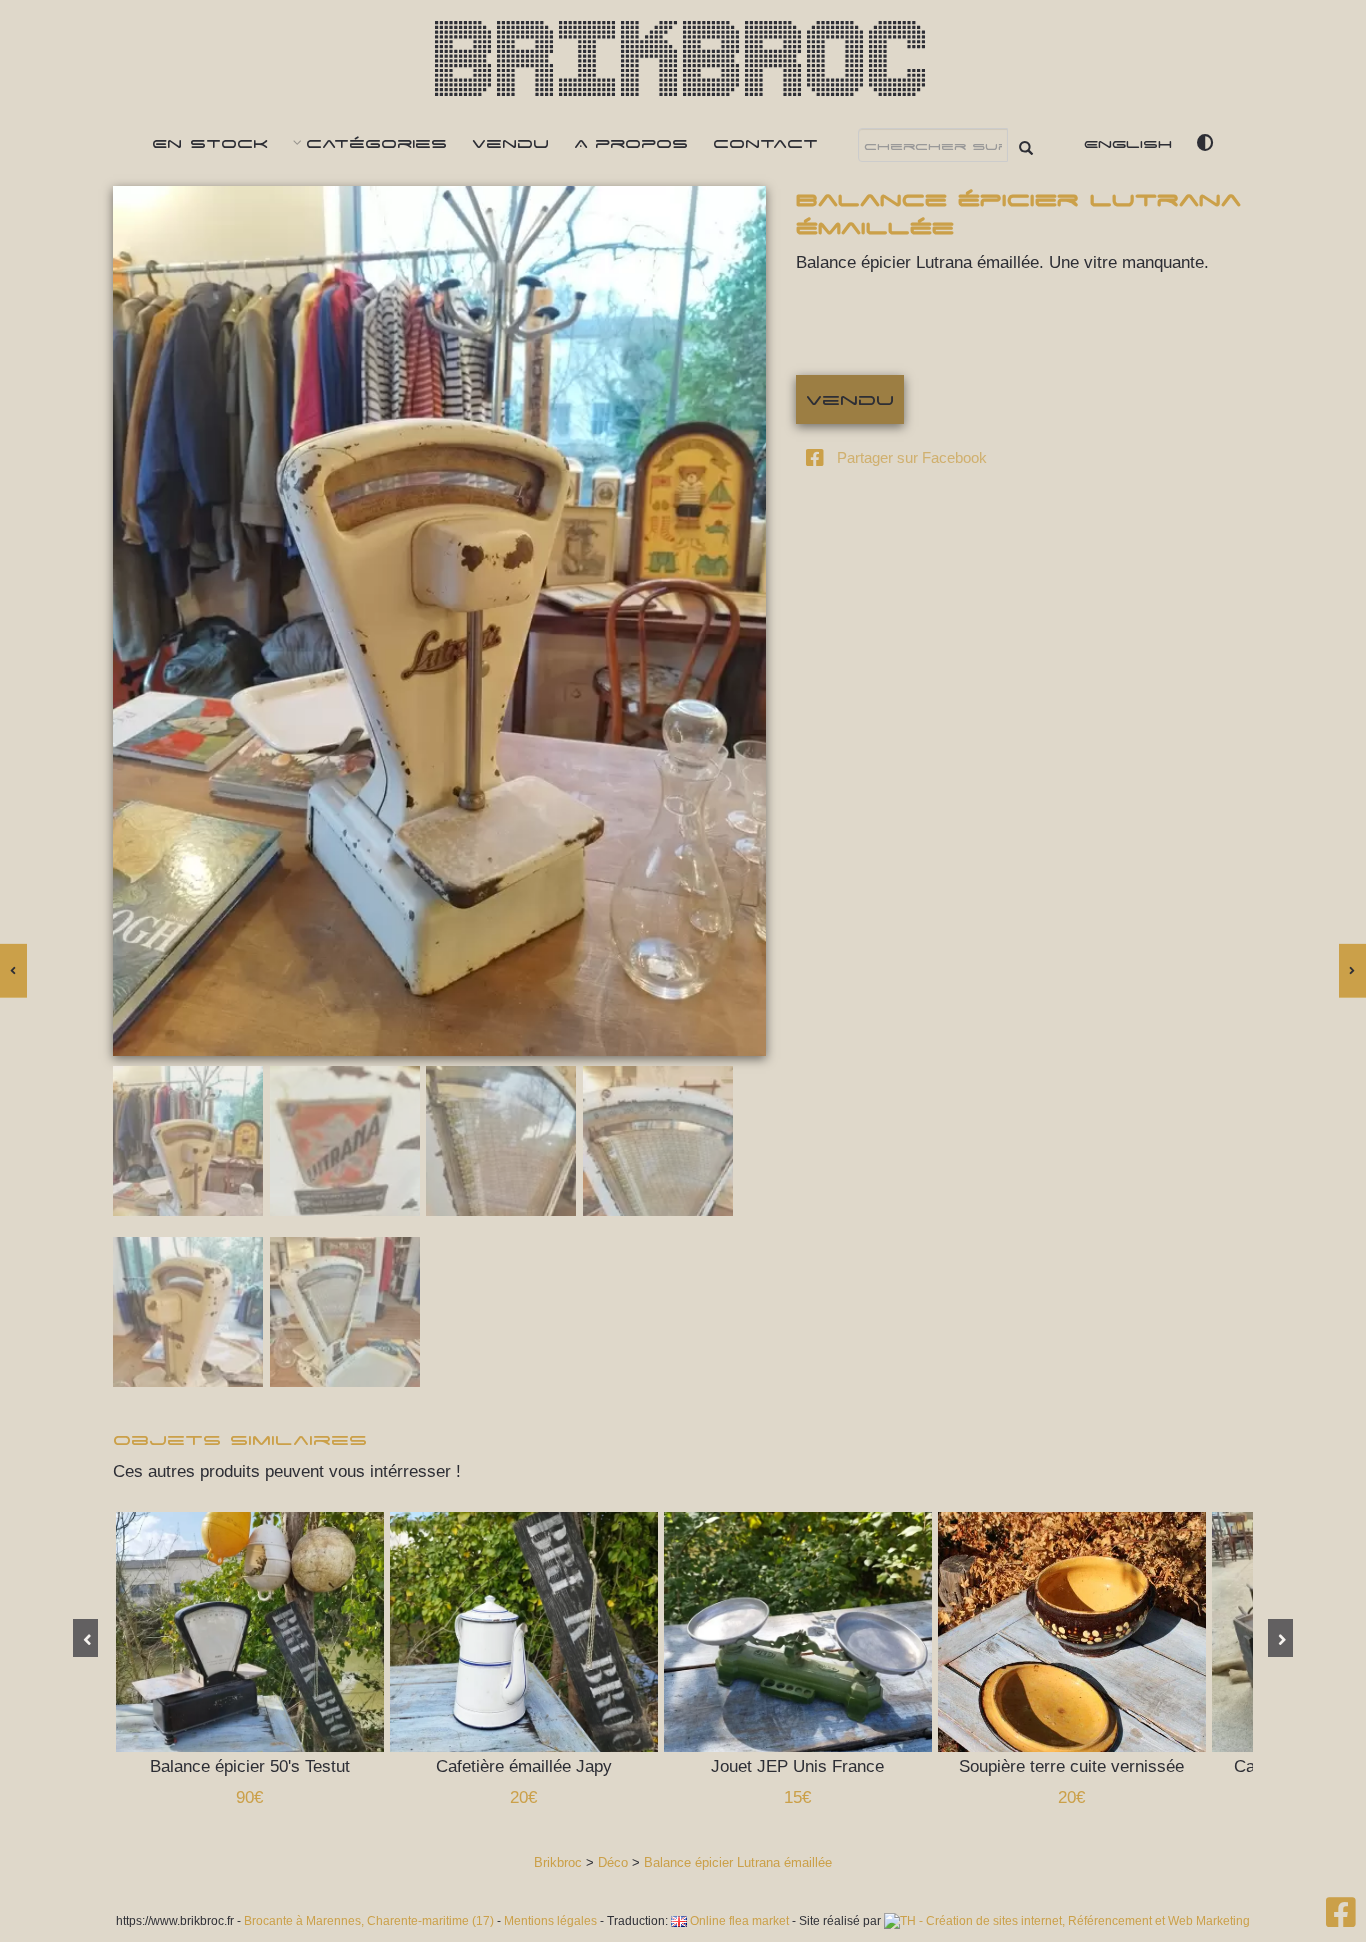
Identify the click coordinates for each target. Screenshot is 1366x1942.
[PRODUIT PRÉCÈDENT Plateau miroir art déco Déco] (13, 971)
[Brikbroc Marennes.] (1341, 1919)
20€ (523, 1797)
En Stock (210, 142)
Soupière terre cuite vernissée (1082, 1632)
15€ (797, 1797)
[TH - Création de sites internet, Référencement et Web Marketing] (1067, 1921)
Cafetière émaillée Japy (534, 1632)
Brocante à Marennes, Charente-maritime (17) (369, 1921)
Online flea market (738, 1921)
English (1128, 143)
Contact (765, 142)
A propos (631, 142)
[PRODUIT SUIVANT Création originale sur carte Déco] (1352, 971)
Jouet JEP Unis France (808, 1632)
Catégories (376, 142)
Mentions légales (550, 1921)
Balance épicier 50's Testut (260, 1632)
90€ (249, 1797)
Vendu (510, 142)
